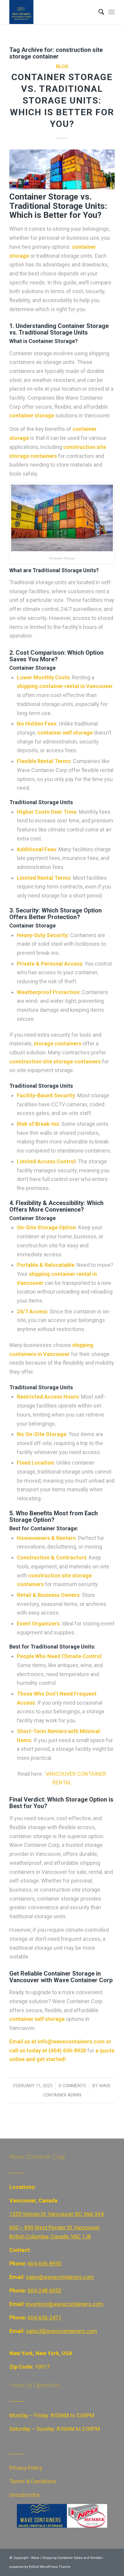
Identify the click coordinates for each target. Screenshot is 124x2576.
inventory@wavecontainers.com (65, 2304)
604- (33, 2290)
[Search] (98, 12)
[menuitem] (98, 12)
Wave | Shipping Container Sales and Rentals (67, 2558)
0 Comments (72, 2086)
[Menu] (112, 12)
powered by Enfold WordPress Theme (40, 2567)
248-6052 (50, 2290)
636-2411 (50, 2317)
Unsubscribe (25, 2495)
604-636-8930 (45, 2263)
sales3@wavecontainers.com (61, 2331)
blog (62, 66)
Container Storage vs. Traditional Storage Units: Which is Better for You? (62, 100)
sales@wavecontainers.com (60, 2277)
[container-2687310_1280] (62, 169)
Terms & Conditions (33, 2481)
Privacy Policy (26, 2468)
